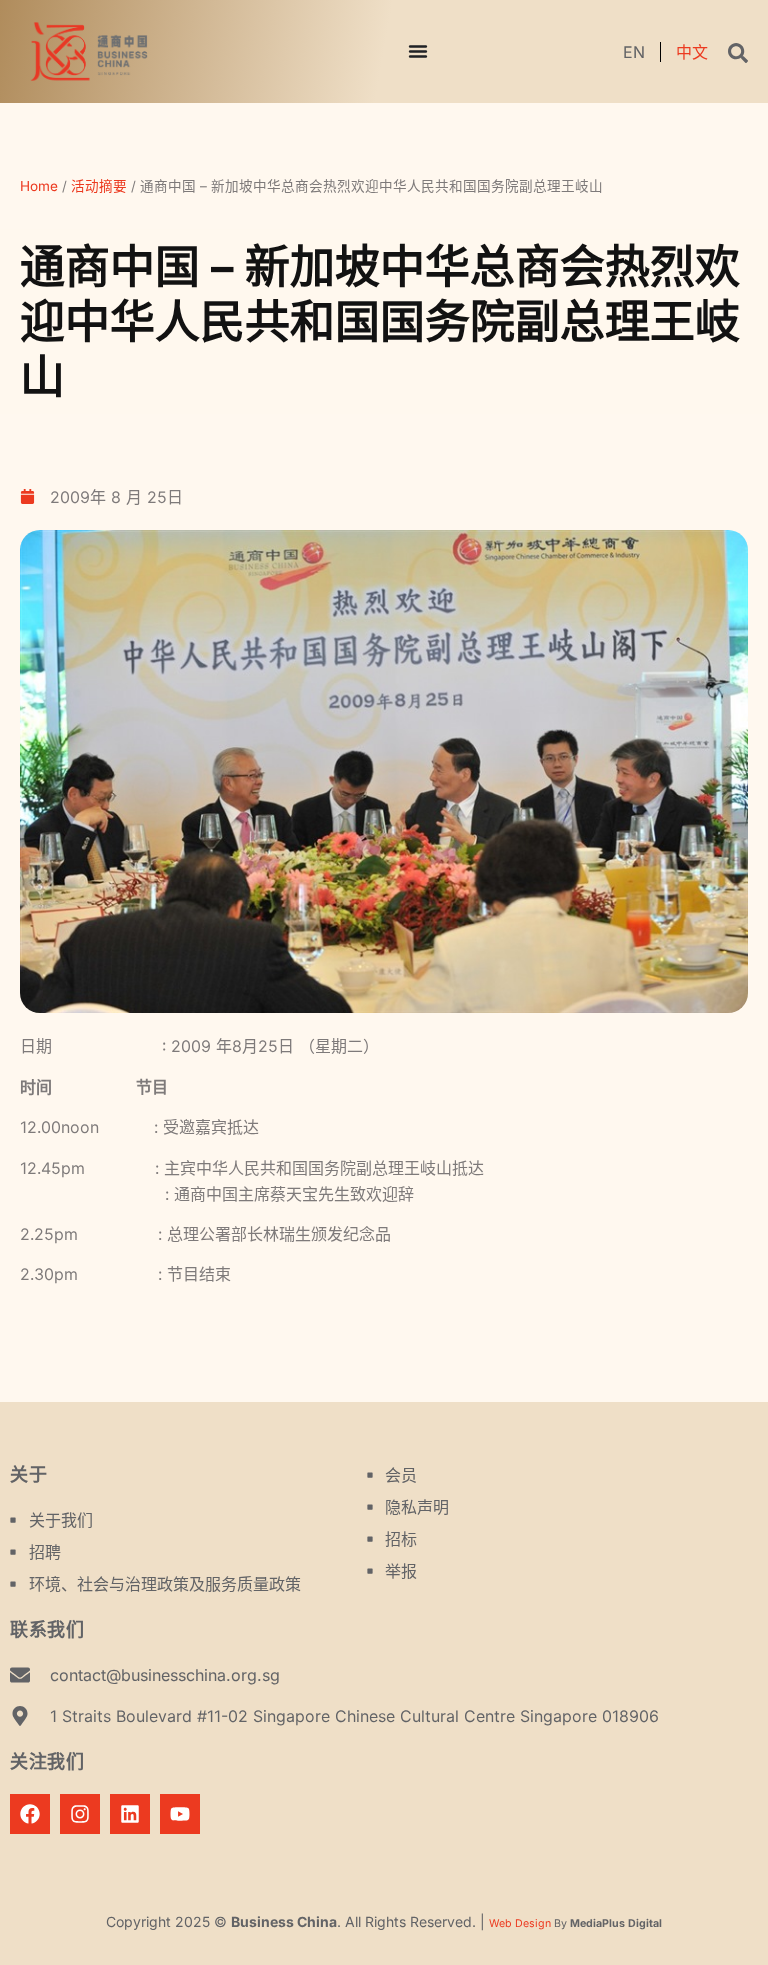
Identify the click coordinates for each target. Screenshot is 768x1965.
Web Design (520, 1923)
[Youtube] (180, 1814)
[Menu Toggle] (418, 51)
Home (39, 186)
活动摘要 (99, 186)
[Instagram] (80, 1814)
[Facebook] (30, 1814)
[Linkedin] (130, 1814)
